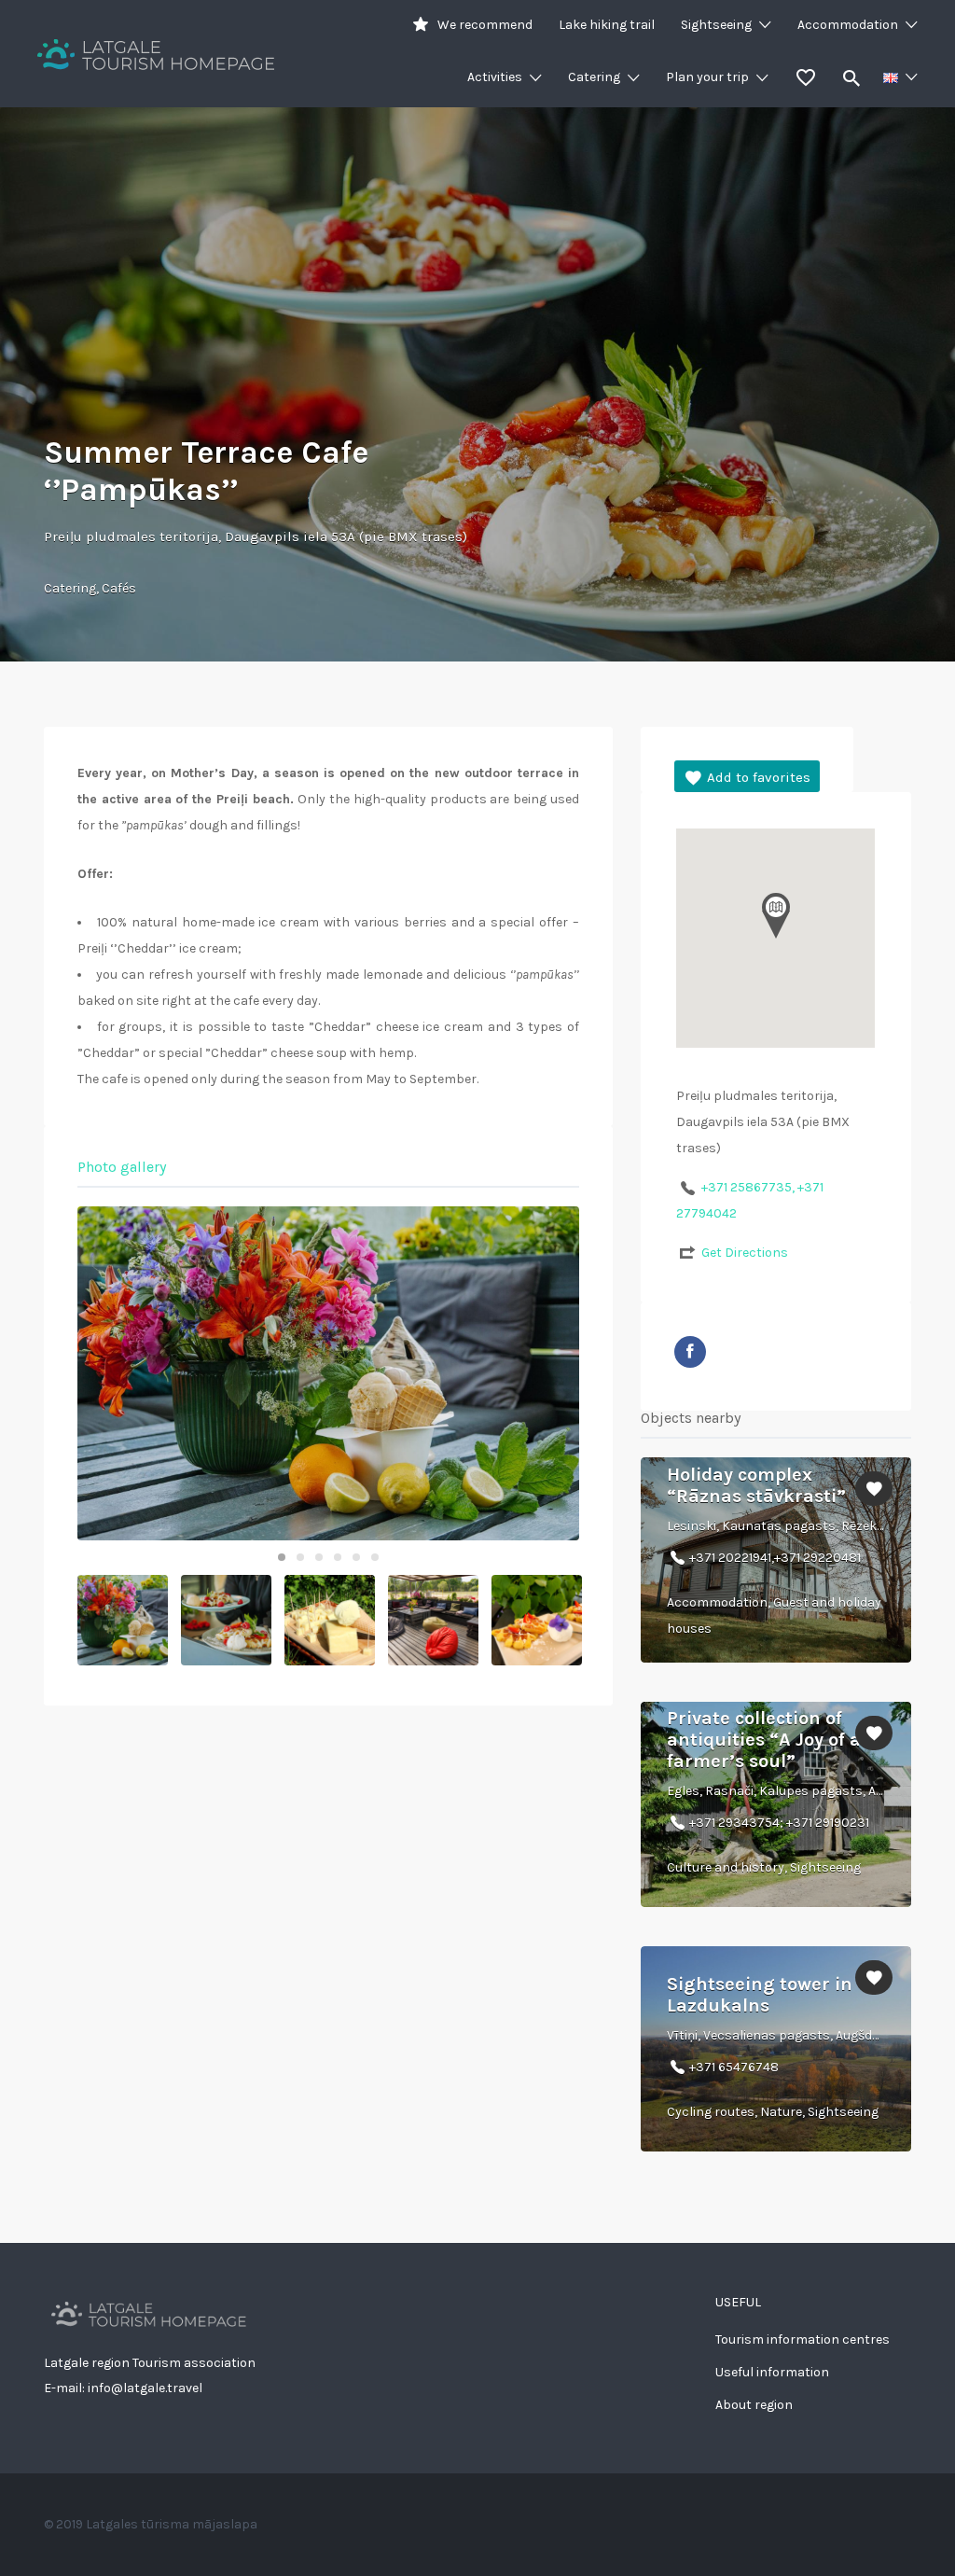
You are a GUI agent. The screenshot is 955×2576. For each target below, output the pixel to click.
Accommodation (848, 25)
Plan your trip (707, 77)
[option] (328, 1373)
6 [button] (375, 1557)
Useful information (772, 2372)
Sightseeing (716, 25)
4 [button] (338, 1557)
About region (754, 2405)
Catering (594, 77)
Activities (495, 77)
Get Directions (745, 1253)
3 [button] (319, 1557)
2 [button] (300, 1557)
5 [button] (356, 1557)
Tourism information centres (803, 2339)
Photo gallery (122, 1167)
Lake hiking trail (607, 25)
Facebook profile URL (690, 1352)
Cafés (119, 588)
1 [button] (282, 1557)
